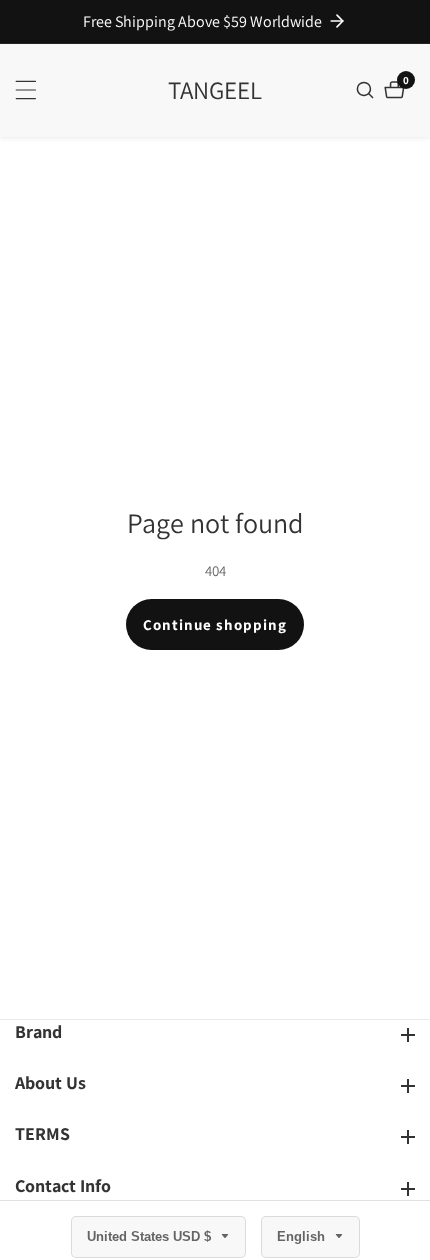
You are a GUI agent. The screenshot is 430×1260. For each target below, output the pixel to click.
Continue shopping (215, 624)
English (303, 1236)
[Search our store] (367, 90)
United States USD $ (151, 1236)
